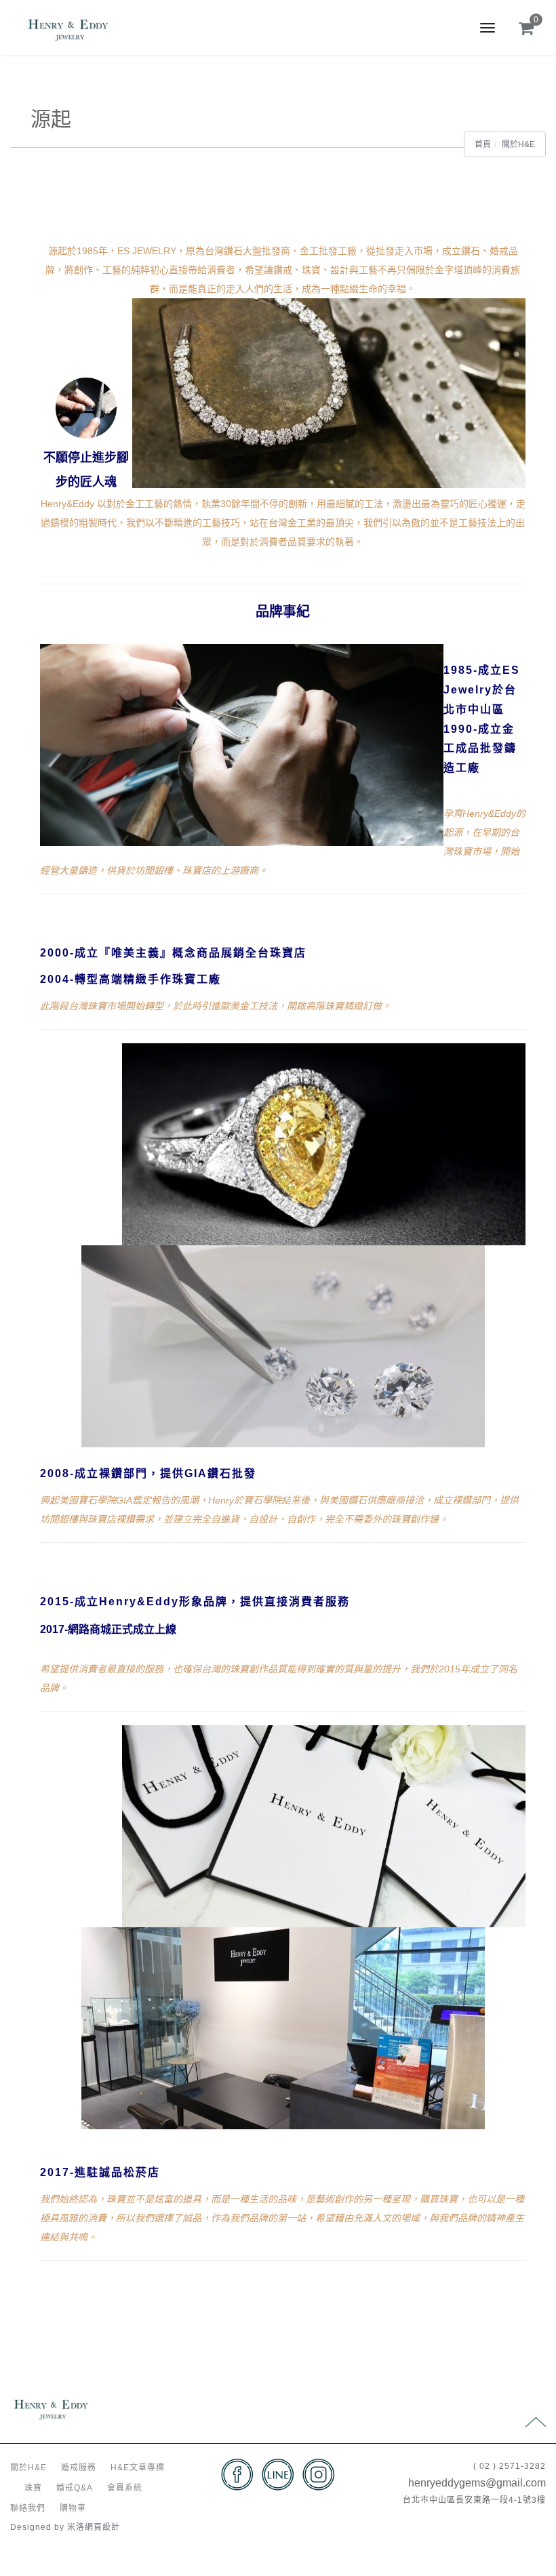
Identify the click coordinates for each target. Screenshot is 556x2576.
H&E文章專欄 (138, 2468)
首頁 (483, 144)
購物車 (73, 2508)
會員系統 (125, 2488)
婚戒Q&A (75, 2488)
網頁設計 (102, 2527)
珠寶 (33, 2488)
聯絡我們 (28, 2508)
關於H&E (518, 144)
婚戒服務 (79, 2468)
